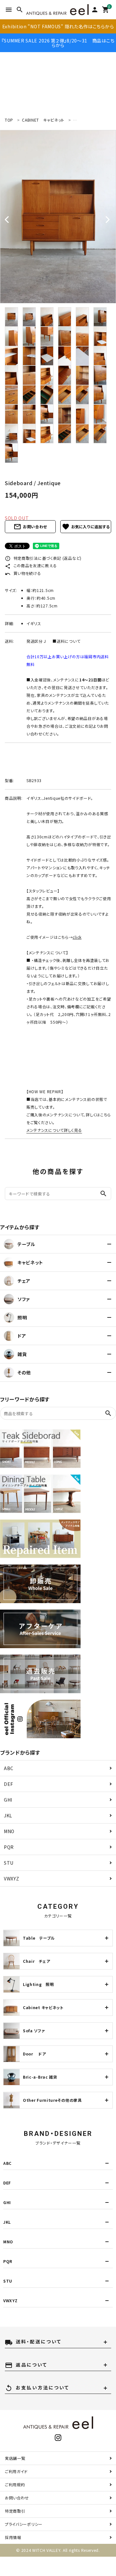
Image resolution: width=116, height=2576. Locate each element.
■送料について (66, 641)
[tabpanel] (58, 217)
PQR (9, 1847)
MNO (9, 1831)
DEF (9, 1784)
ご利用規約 (15, 2484)
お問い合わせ (30, 527)
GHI (8, 1800)
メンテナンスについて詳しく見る (54, 1130)
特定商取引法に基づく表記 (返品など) (43, 558)
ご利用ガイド (16, 2471)
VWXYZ (12, 1879)
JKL (8, 1815)
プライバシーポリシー (24, 2524)
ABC (9, 1768)
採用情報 (13, 2537)
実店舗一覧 (15, 2458)
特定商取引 (15, 2511)
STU (9, 1863)
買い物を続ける (23, 573)
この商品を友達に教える (31, 565)
